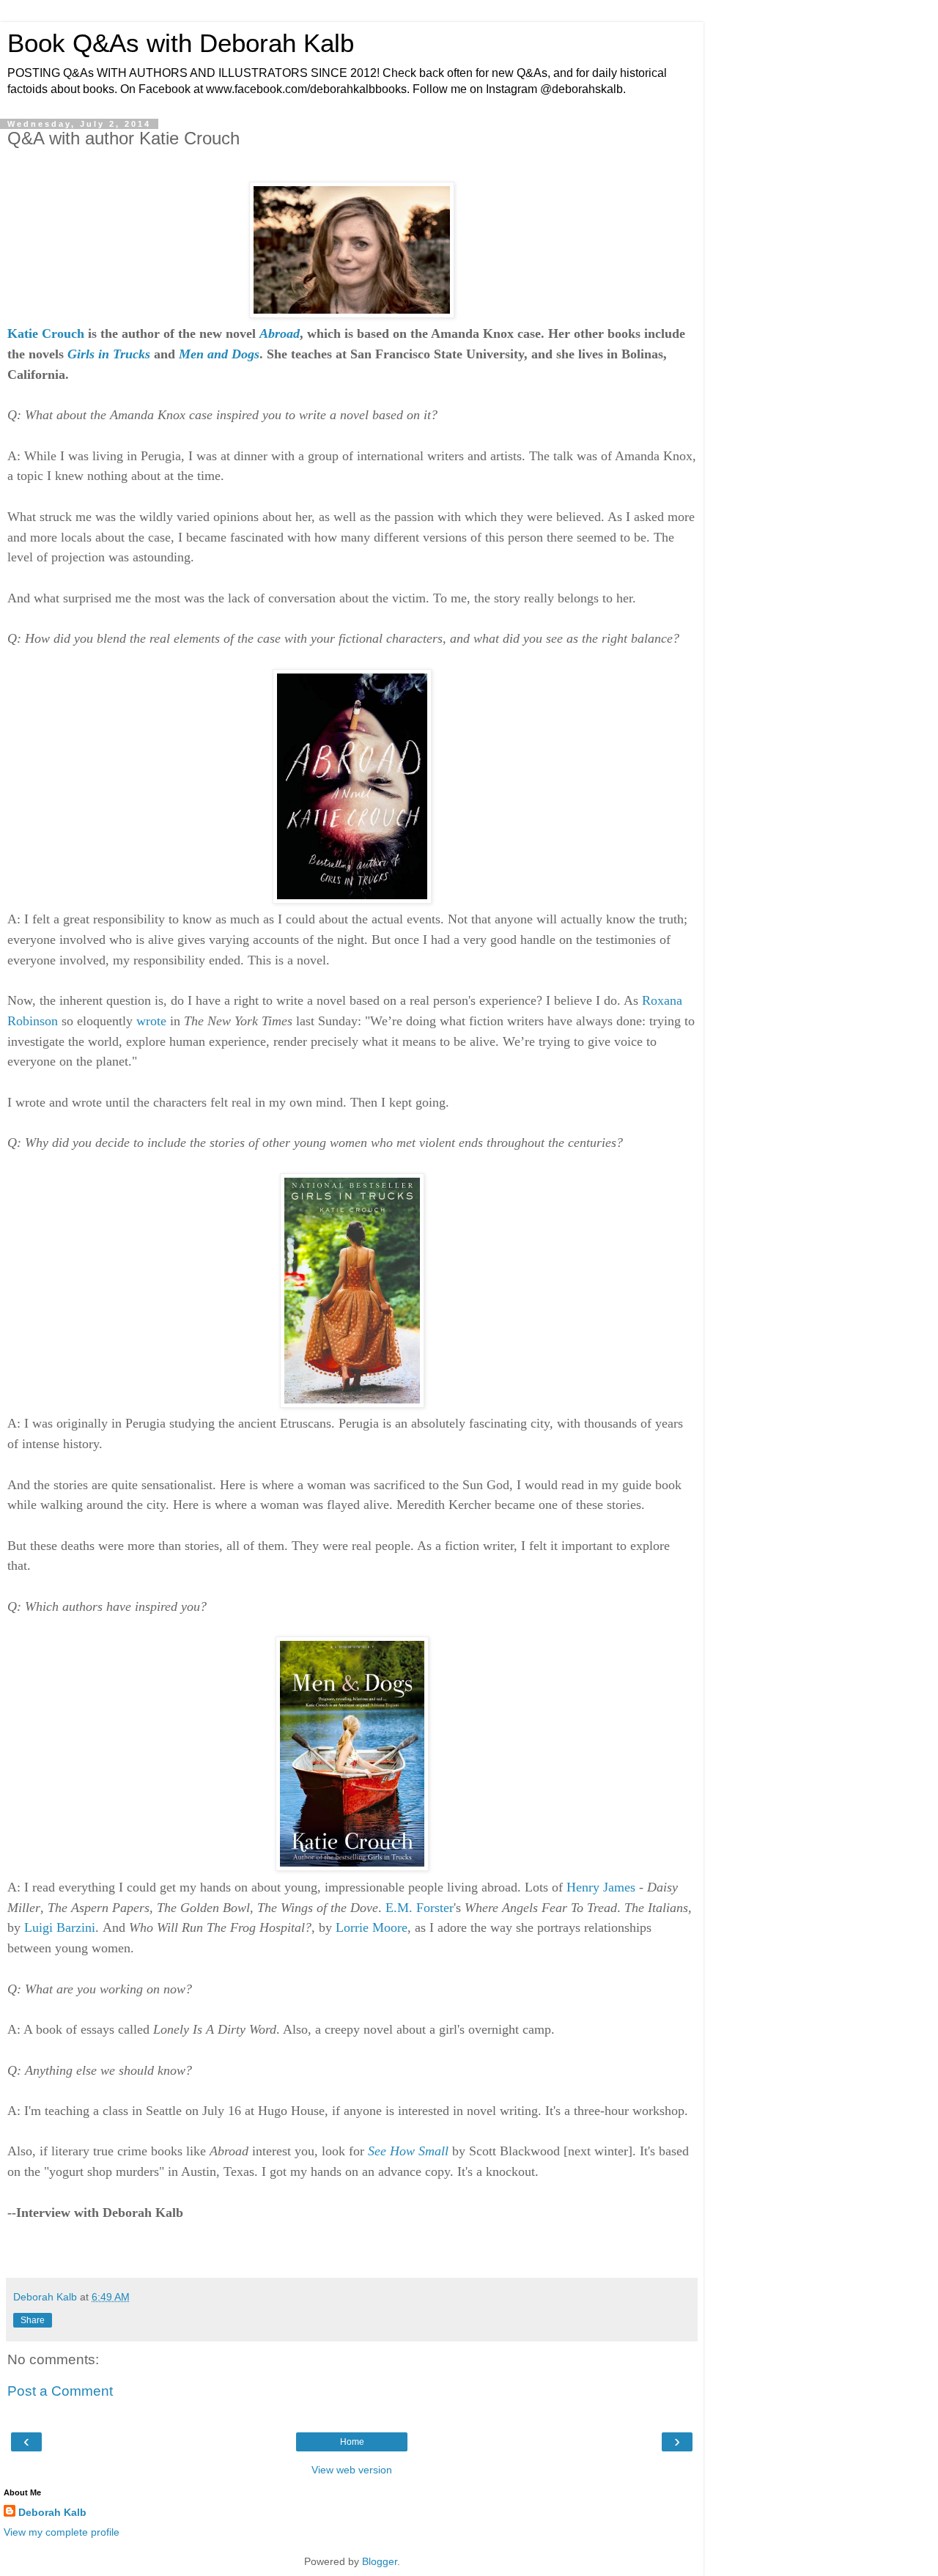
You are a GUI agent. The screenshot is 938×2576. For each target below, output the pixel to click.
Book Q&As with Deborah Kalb (181, 43)
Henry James (601, 1887)
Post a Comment (60, 2391)
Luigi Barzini (60, 1927)
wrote (151, 1021)
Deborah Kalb (52, 2512)
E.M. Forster (420, 1908)
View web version (352, 2470)
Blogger (380, 2561)
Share (33, 2320)
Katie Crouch (46, 333)
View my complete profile (62, 2532)
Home (352, 2442)
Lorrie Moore (372, 1927)
